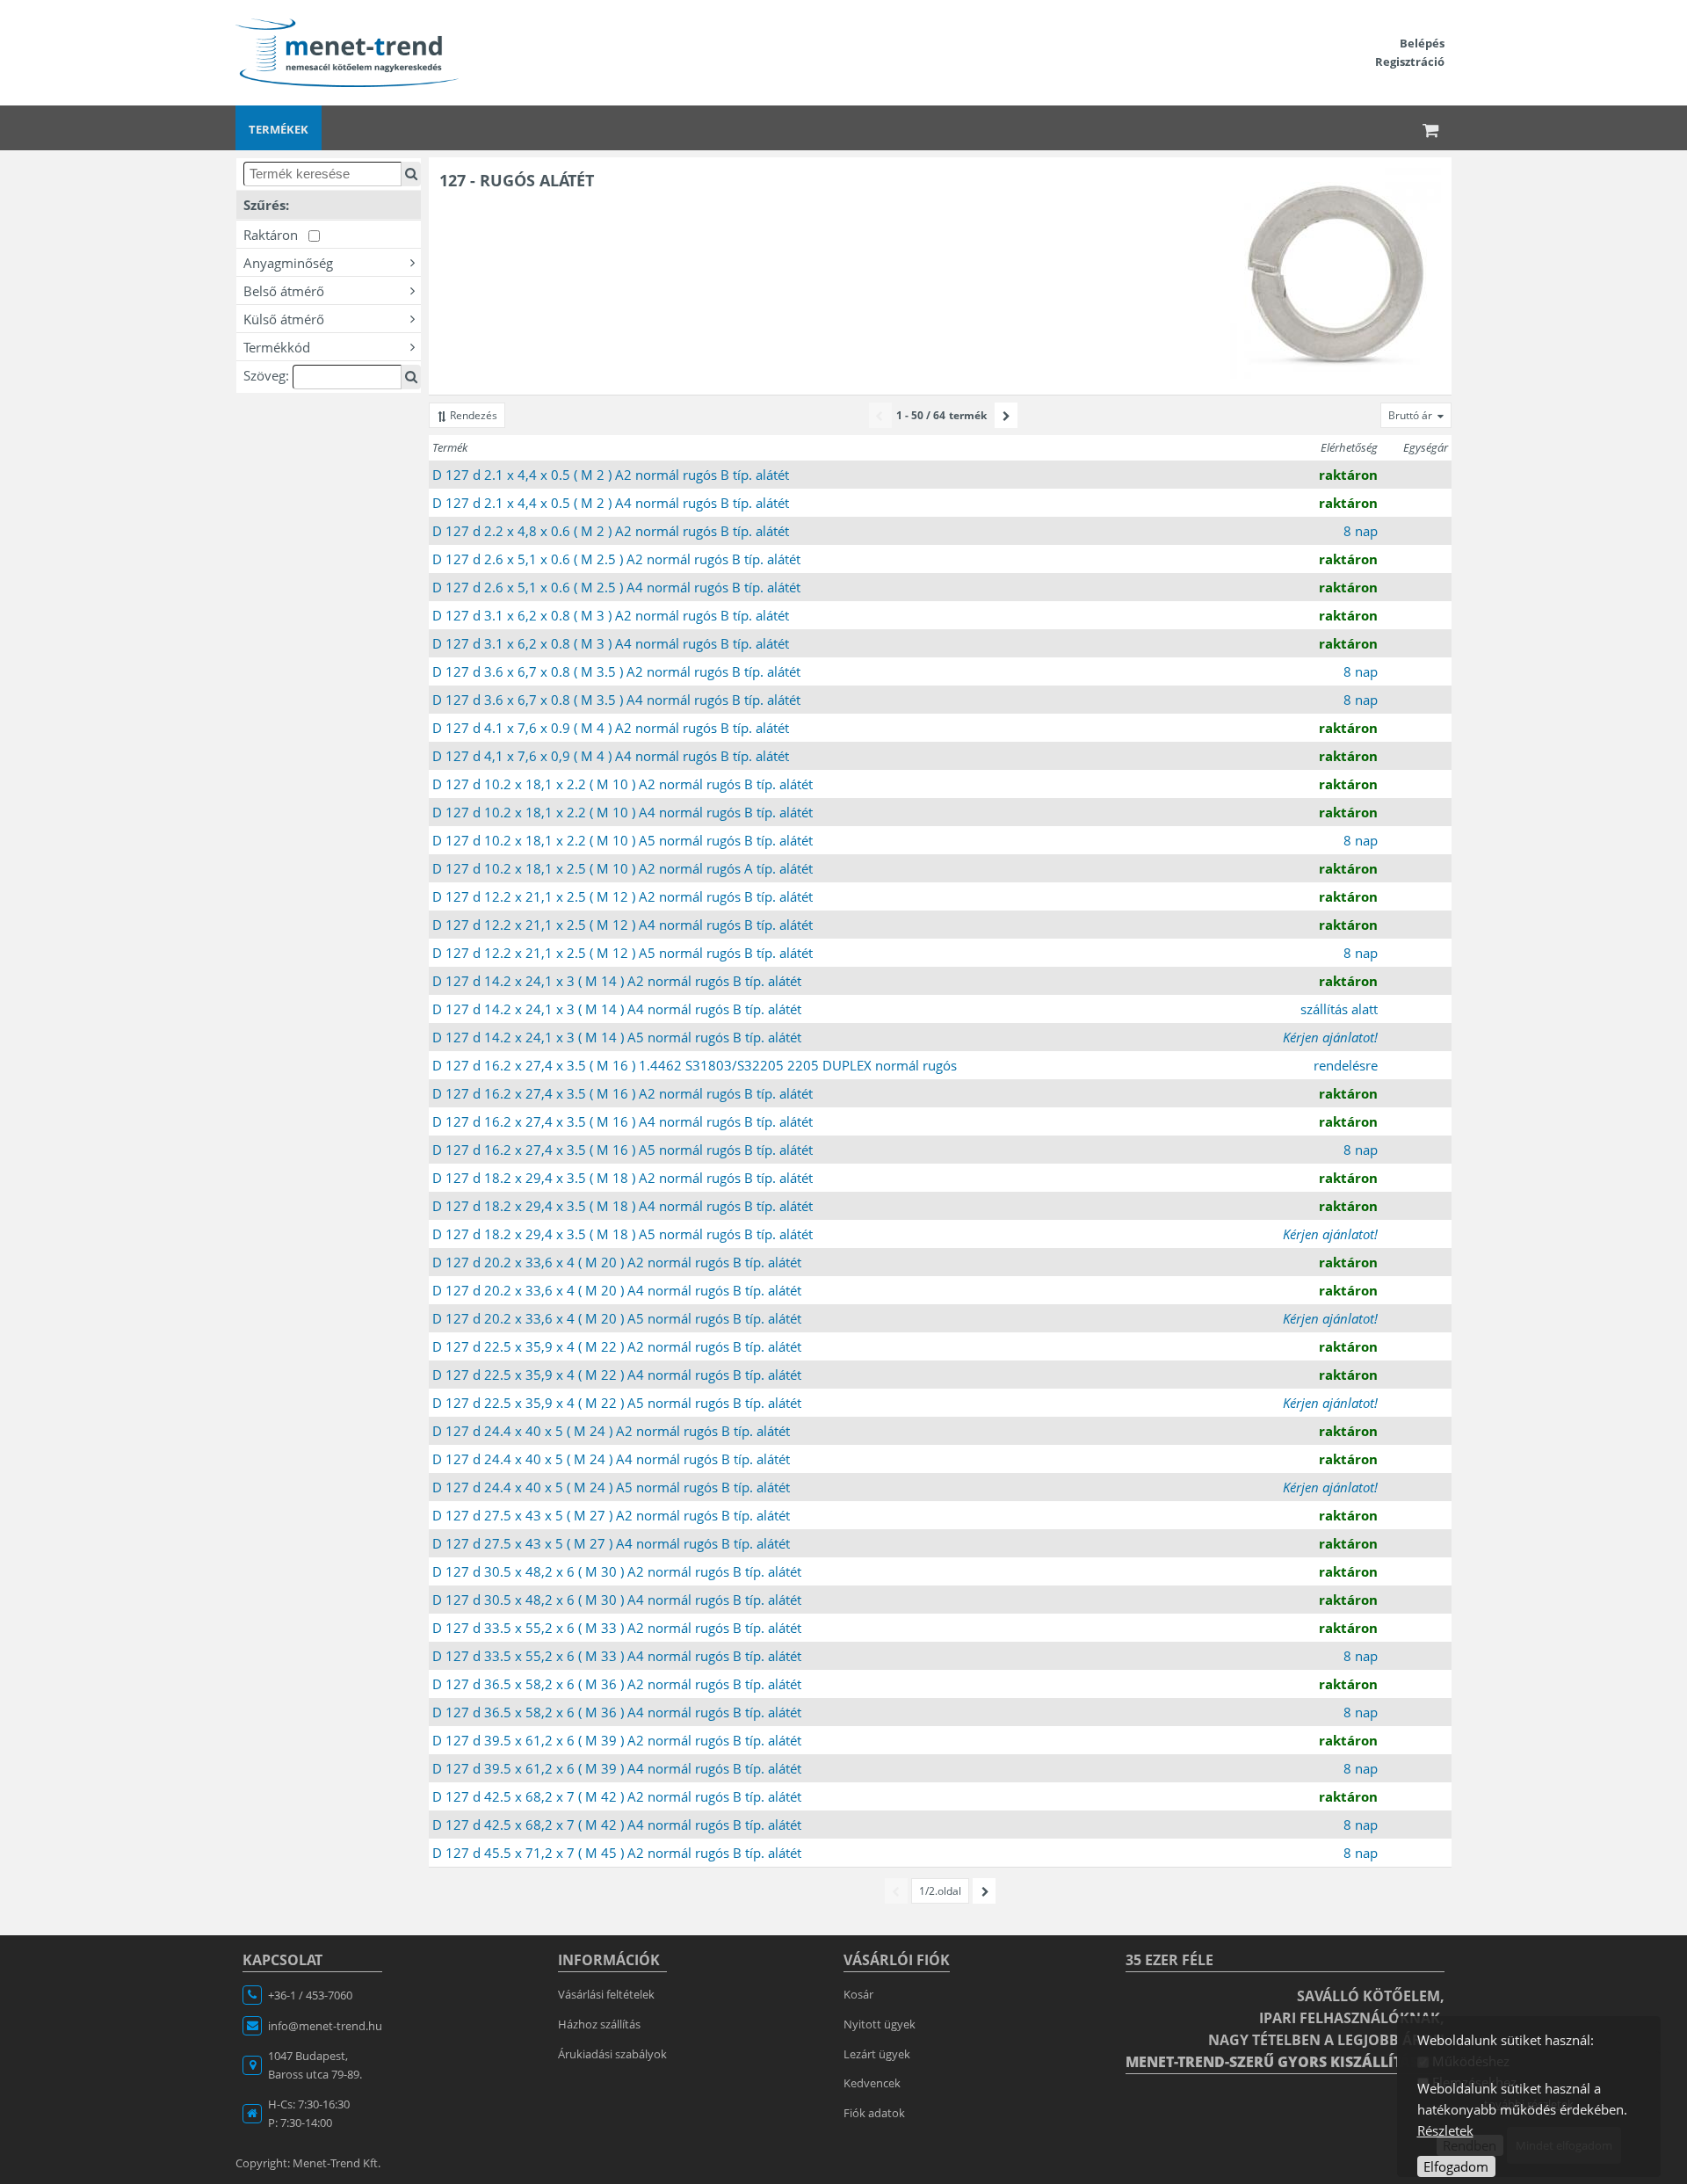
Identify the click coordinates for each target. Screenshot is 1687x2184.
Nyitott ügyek (880, 2024)
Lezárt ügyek (877, 2054)
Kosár (858, 1994)
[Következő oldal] (1006, 415)
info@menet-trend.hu (325, 2026)
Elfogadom (1456, 2166)
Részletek (1445, 2130)
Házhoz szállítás (599, 2024)
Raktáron (276, 235)
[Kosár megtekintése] (1431, 128)
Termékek (279, 129)
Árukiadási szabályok (612, 2054)
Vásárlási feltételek (606, 1994)
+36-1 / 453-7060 (310, 1995)
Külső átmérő (284, 319)
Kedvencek (872, 2083)
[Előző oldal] (880, 415)
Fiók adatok (874, 2113)
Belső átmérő (284, 291)
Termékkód (277, 347)
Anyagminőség (288, 263)
